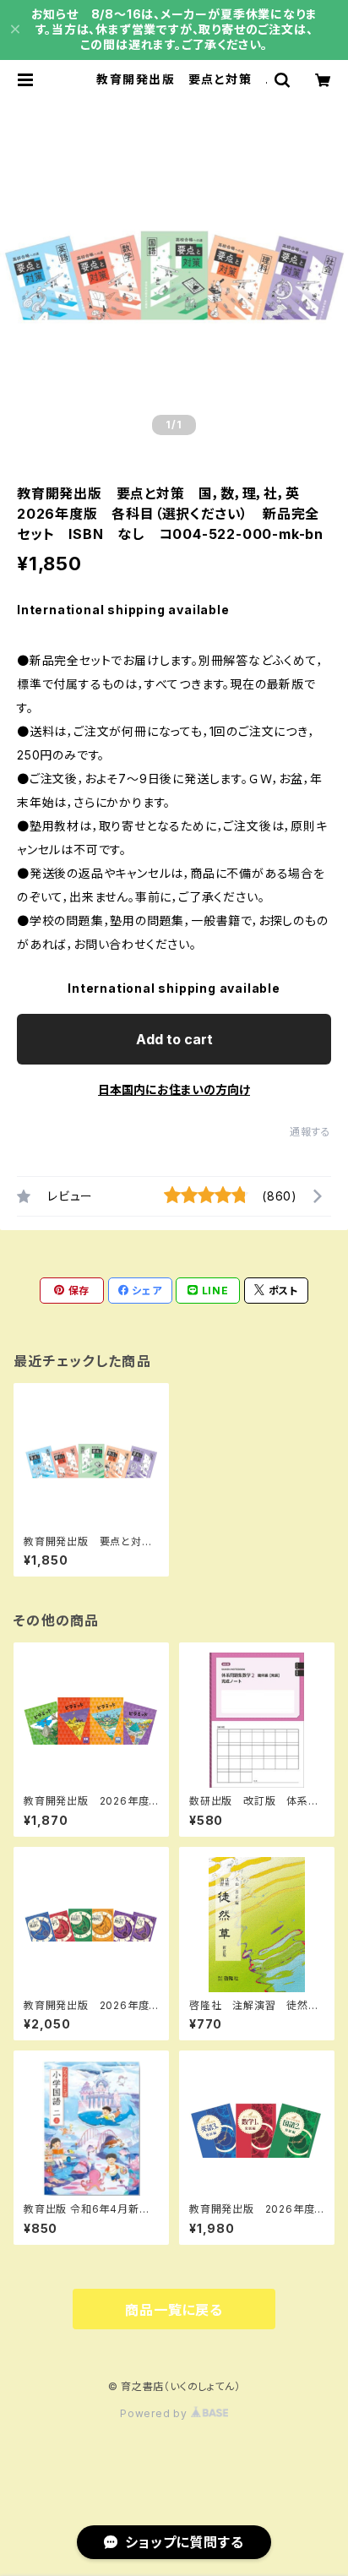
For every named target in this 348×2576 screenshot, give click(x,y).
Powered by (155, 2413)
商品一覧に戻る (174, 2310)
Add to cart (174, 1039)
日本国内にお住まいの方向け (174, 1089)
